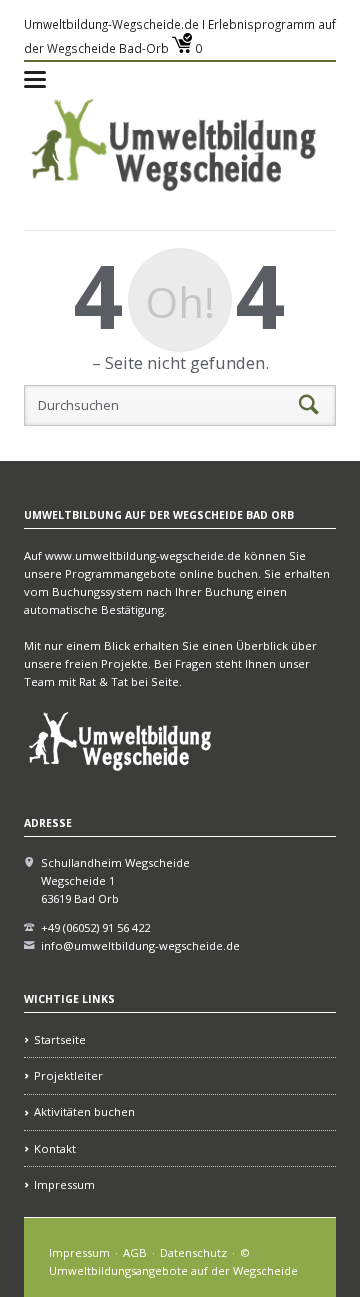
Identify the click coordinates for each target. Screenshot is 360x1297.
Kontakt (55, 1148)
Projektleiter (68, 1075)
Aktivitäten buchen (84, 1111)
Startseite (60, 1039)
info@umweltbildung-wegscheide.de (140, 945)
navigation (35, 79)
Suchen (309, 405)
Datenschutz (193, 1252)
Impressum (64, 1184)
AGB (135, 1252)
